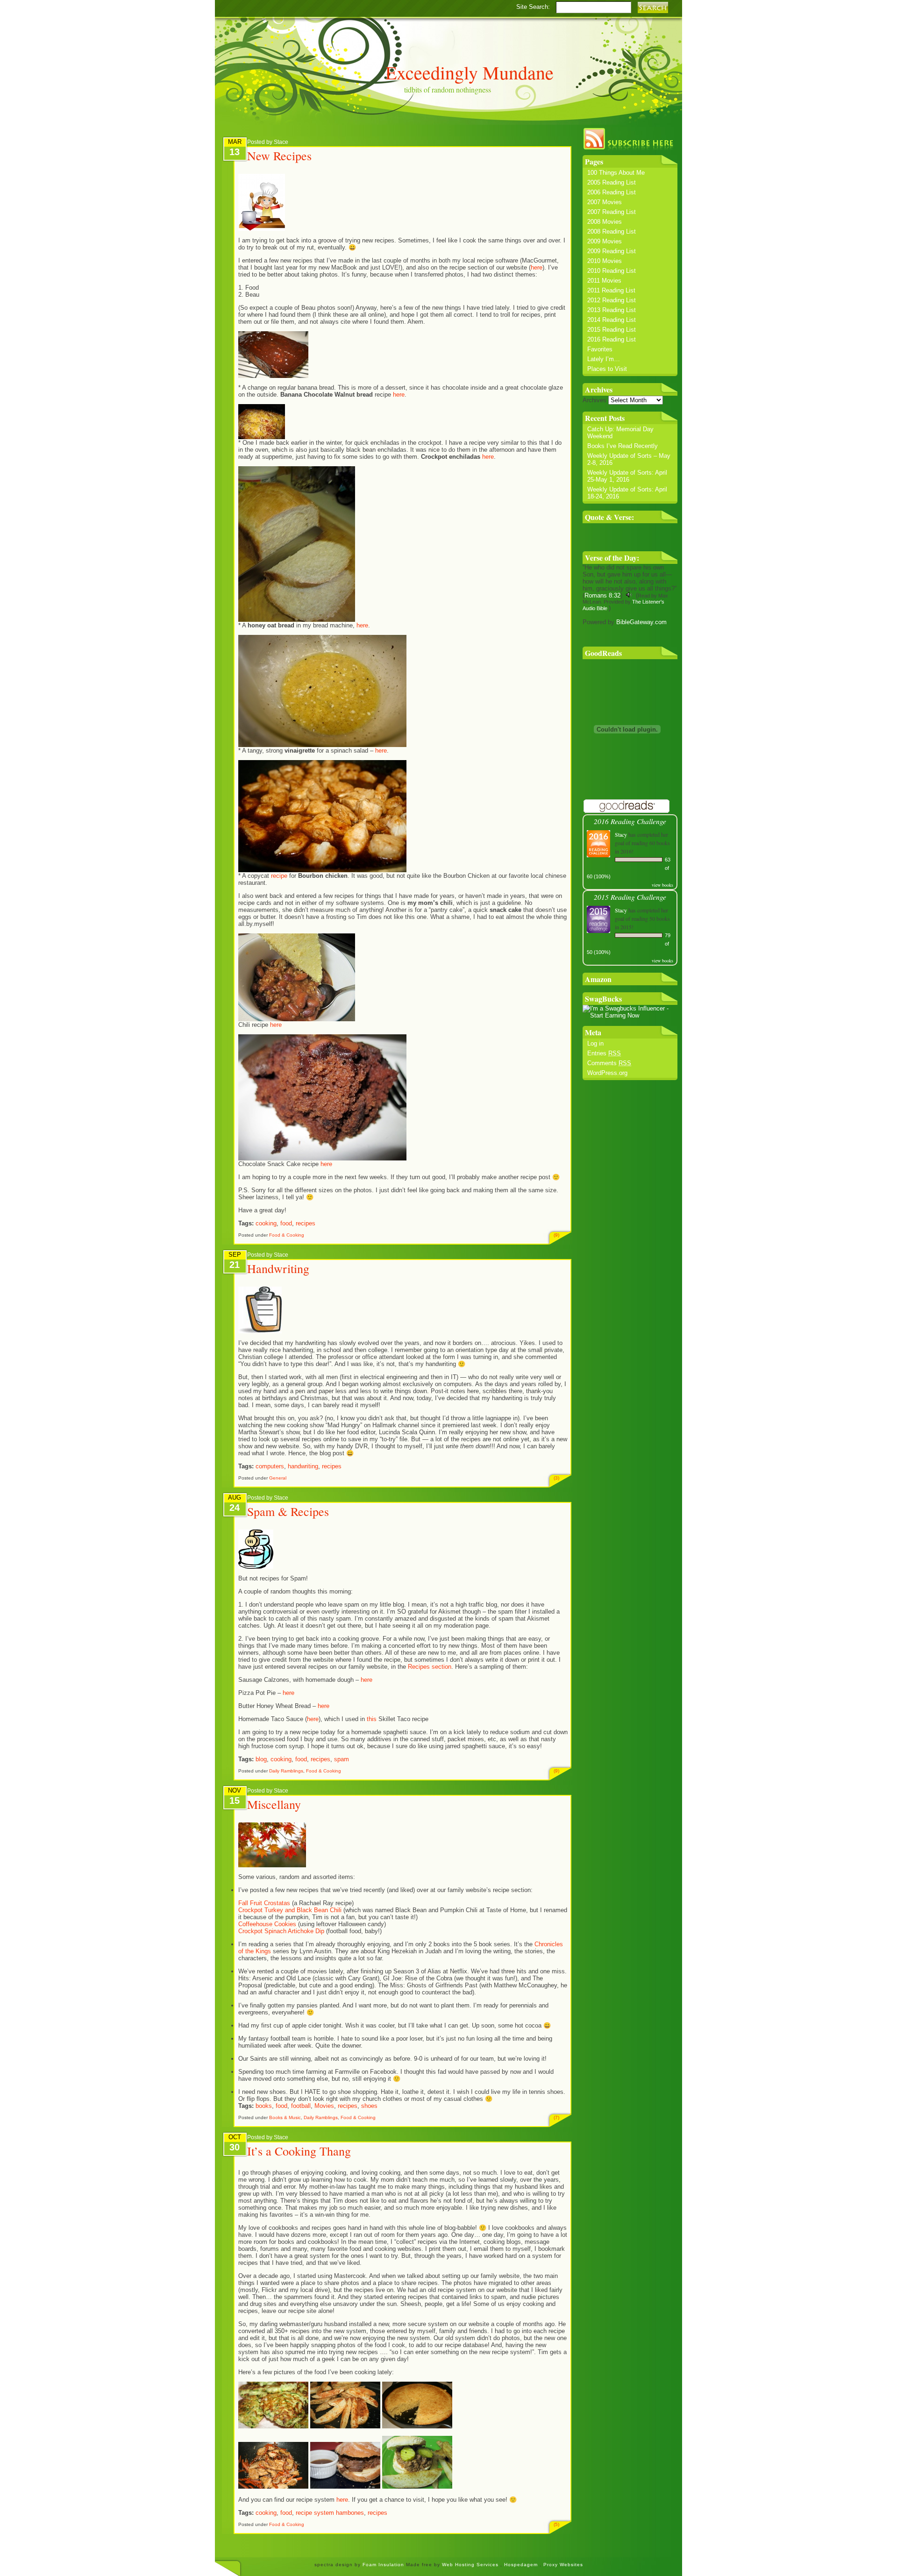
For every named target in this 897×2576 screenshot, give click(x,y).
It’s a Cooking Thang (299, 2151)
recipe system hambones (330, 2513)
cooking (266, 1223)
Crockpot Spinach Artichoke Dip (282, 1931)
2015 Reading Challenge (630, 897)
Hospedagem (522, 2565)
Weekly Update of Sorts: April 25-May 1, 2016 (627, 476)
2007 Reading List (612, 212)
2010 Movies (605, 261)
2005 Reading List (612, 182)
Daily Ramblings (286, 1771)
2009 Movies (605, 241)
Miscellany (274, 1804)
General (278, 1478)
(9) (556, 1235)
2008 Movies (605, 222)
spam (342, 1759)
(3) (556, 1478)
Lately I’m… (604, 359)
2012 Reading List (612, 300)
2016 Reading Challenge (630, 821)
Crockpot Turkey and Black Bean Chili (291, 1910)
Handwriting (278, 1268)
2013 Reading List (612, 310)
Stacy (621, 834)
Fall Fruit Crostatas (265, 1903)
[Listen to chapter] (629, 595)
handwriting (303, 1466)
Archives (594, 400)
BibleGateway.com (641, 622)
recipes (306, 1223)
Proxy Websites (563, 2565)
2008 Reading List (612, 231)
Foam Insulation (384, 2565)
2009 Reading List (612, 251)
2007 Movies (605, 202)
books (264, 2106)
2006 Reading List (612, 192)
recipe (279, 876)
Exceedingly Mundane (470, 72)
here (537, 267)
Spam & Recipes (288, 1511)
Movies (324, 2106)
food (286, 1223)
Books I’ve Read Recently (623, 446)
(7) (556, 2117)
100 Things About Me (616, 173)
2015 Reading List (612, 330)
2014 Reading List (612, 320)
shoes (369, 2106)
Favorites (600, 349)
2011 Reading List (611, 290)
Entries (604, 1053)
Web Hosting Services (470, 2565)
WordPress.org (607, 1073)
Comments (609, 1063)
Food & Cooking (287, 1235)
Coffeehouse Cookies (267, 1924)
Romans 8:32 (602, 595)
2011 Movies (604, 281)
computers (270, 1466)
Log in (595, 1043)
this (372, 1719)
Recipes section (430, 1667)
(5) (556, 2524)
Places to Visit (607, 369)
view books (662, 885)
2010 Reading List (612, 271)
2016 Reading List (612, 339)
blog (261, 1759)
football (301, 2106)
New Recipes (279, 156)
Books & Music (285, 2117)
